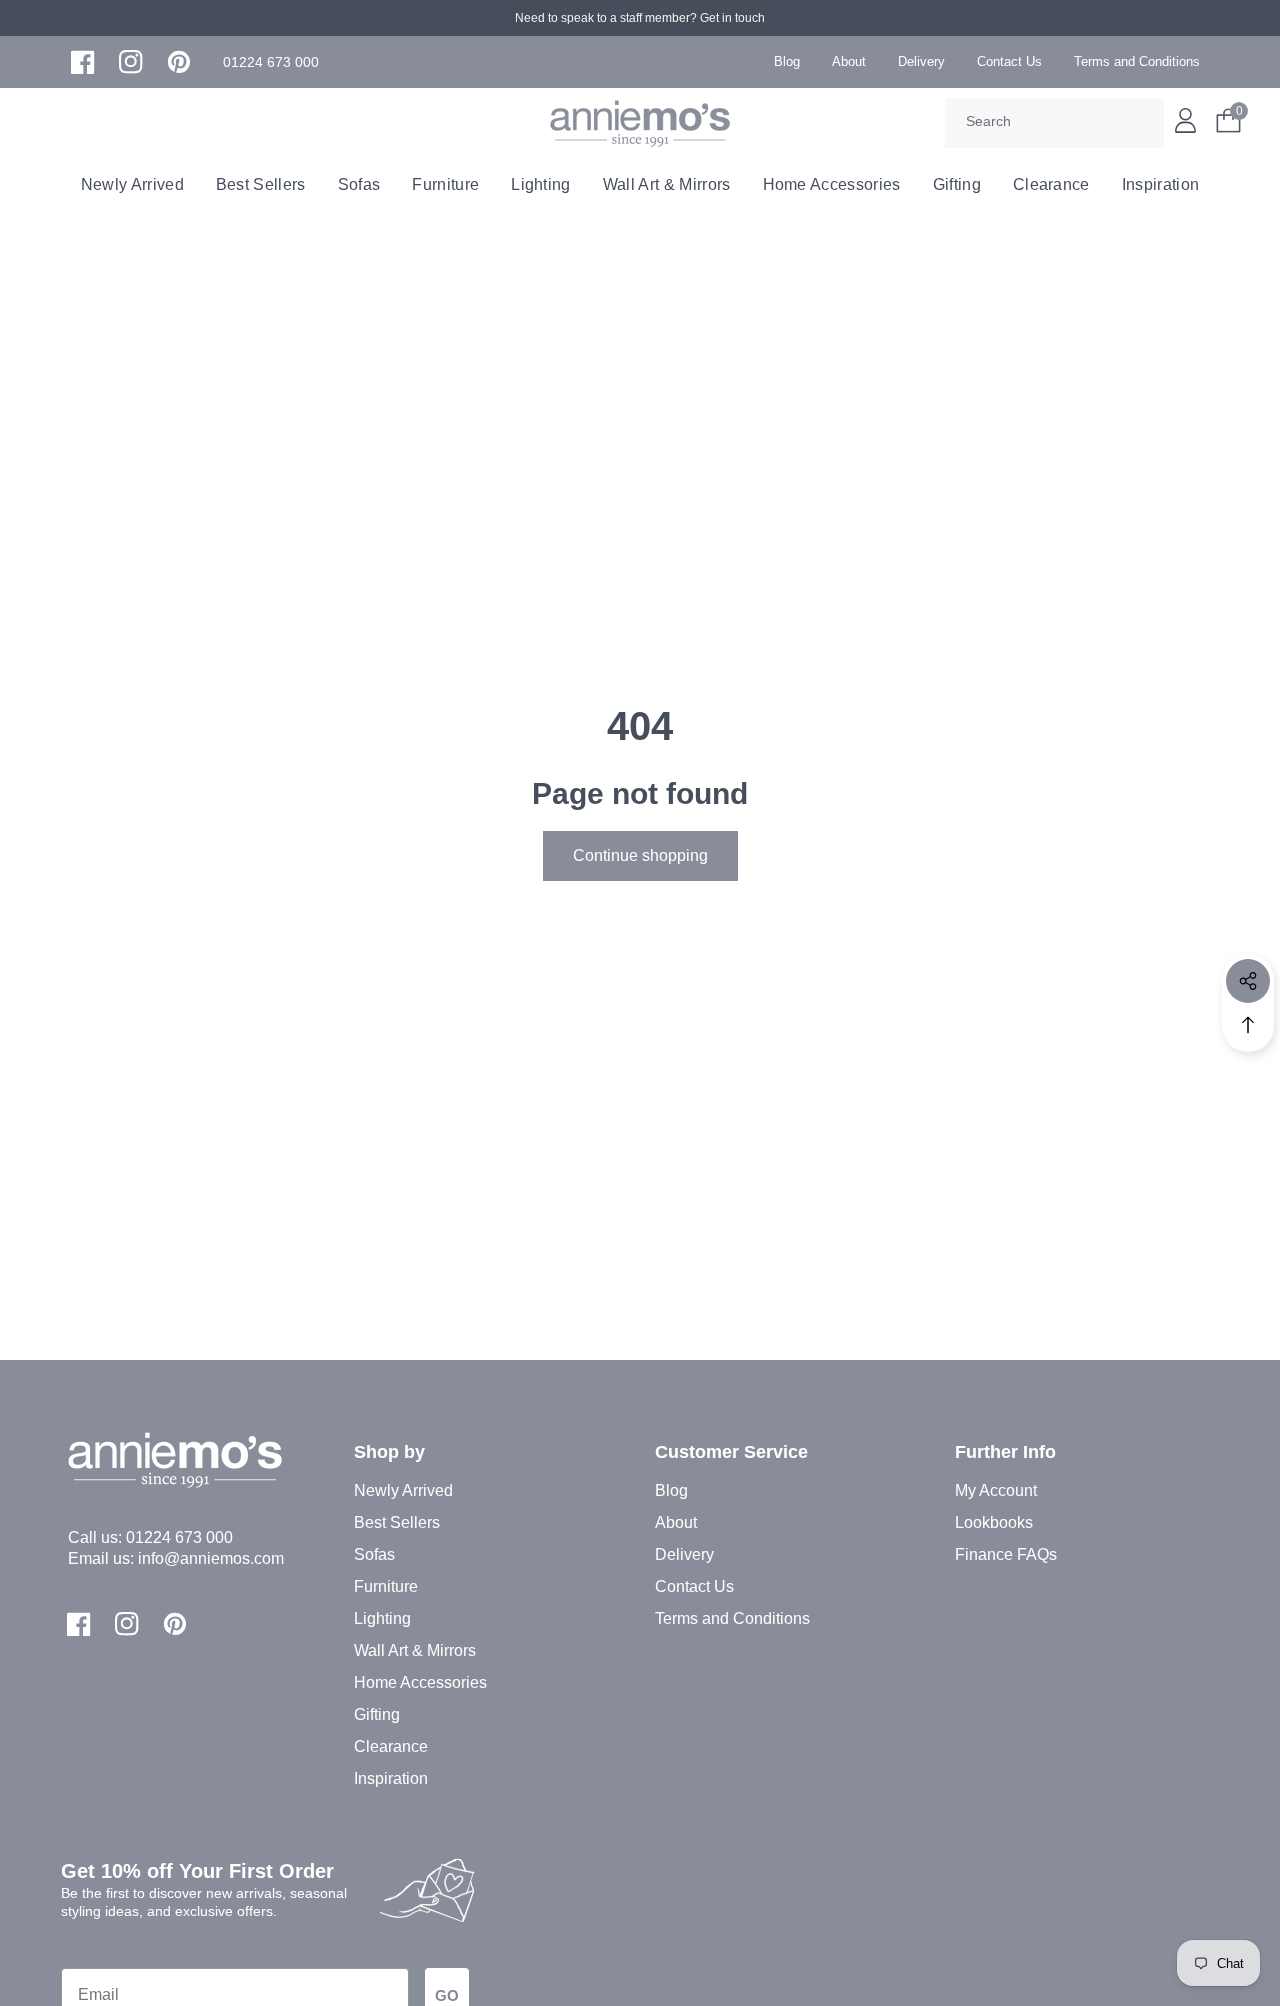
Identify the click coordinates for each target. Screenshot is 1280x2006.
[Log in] (1185, 120)
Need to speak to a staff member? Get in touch (640, 18)
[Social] (1248, 981)
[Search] (1142, 123)
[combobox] (1054, 123)
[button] (271, 62)
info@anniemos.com (211, 1558)
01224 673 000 (179, 1537)
